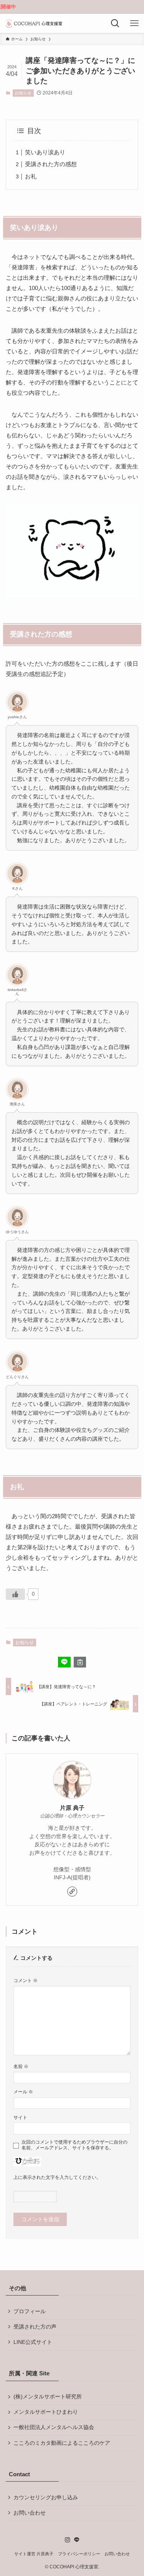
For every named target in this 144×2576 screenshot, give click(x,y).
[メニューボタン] (134, 23)
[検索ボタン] (115, 23)
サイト (20, 2118)
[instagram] (68, 2540)
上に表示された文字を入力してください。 (57, 2177)
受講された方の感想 (51, 164)
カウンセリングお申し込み (46, 2498)
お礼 (31, 176)
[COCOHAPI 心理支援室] (35, 23)
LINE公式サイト (33, 2342)
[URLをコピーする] (80, 1662)
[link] (72, 1892)
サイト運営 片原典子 (34, 2554)
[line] (77, 2540)
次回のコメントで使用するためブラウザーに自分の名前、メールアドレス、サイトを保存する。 (74, 2145)
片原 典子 (72, 1808)
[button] (64, 1662)
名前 (21, 2066)
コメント (26, 1981)
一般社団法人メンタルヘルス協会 (54, 2427)
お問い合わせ (30, 2513)
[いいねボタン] (15, 1594)
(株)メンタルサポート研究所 (48, 2397)
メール (23, 2092)
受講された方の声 (35, 2327)
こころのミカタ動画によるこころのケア (62, 2443)
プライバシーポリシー (79, 2554)
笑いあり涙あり (45, 152)
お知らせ (23, 93)
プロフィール (30, 2311)
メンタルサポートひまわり (46, 2412)
